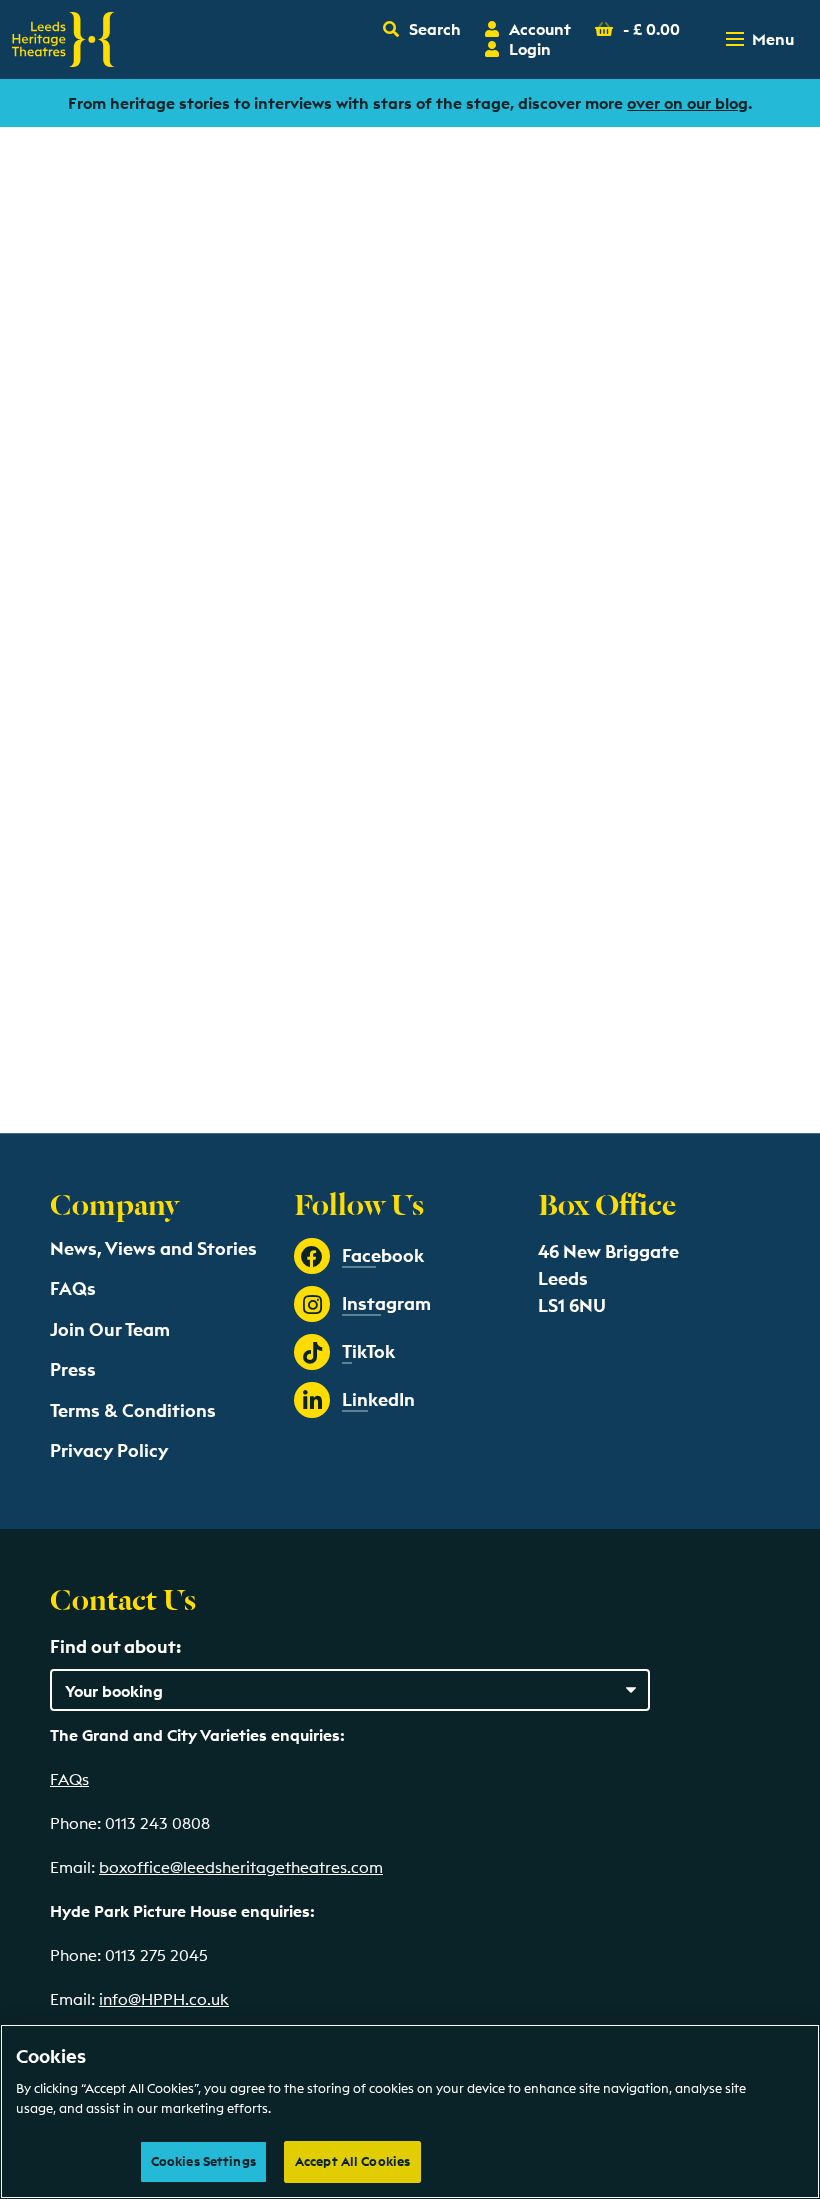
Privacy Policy (109, 1450)
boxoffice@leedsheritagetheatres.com (241, 1867)
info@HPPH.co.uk (164, 1999)
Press (73, 1369)
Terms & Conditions (133, 1410)
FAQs (73, 1288)
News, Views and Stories (153, 1248)
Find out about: (115, 1646)
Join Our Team (110, 1329)
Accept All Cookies (352, 2161)
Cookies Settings (203, 2161)
